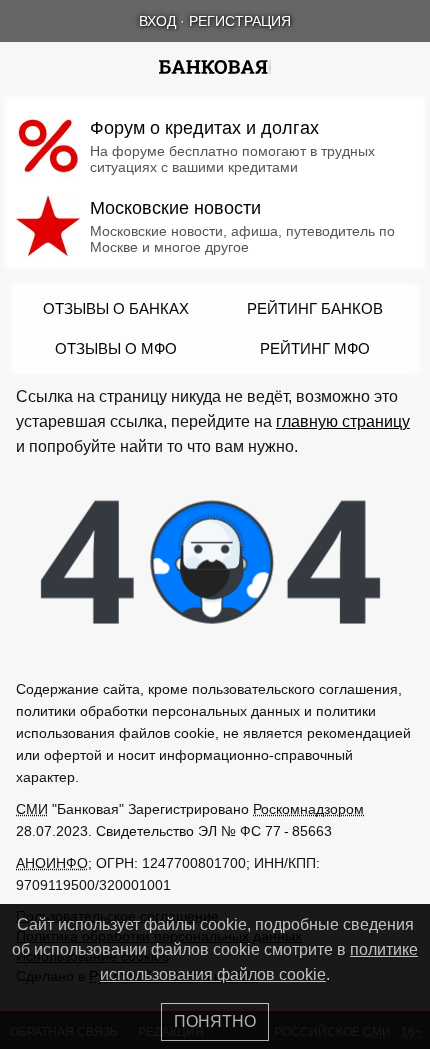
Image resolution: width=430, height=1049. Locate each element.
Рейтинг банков (315, 308)
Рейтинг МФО (315, 348)
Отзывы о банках (116, 308)
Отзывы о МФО (116, 348)
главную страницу (343, 421)
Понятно (215, 1021)
